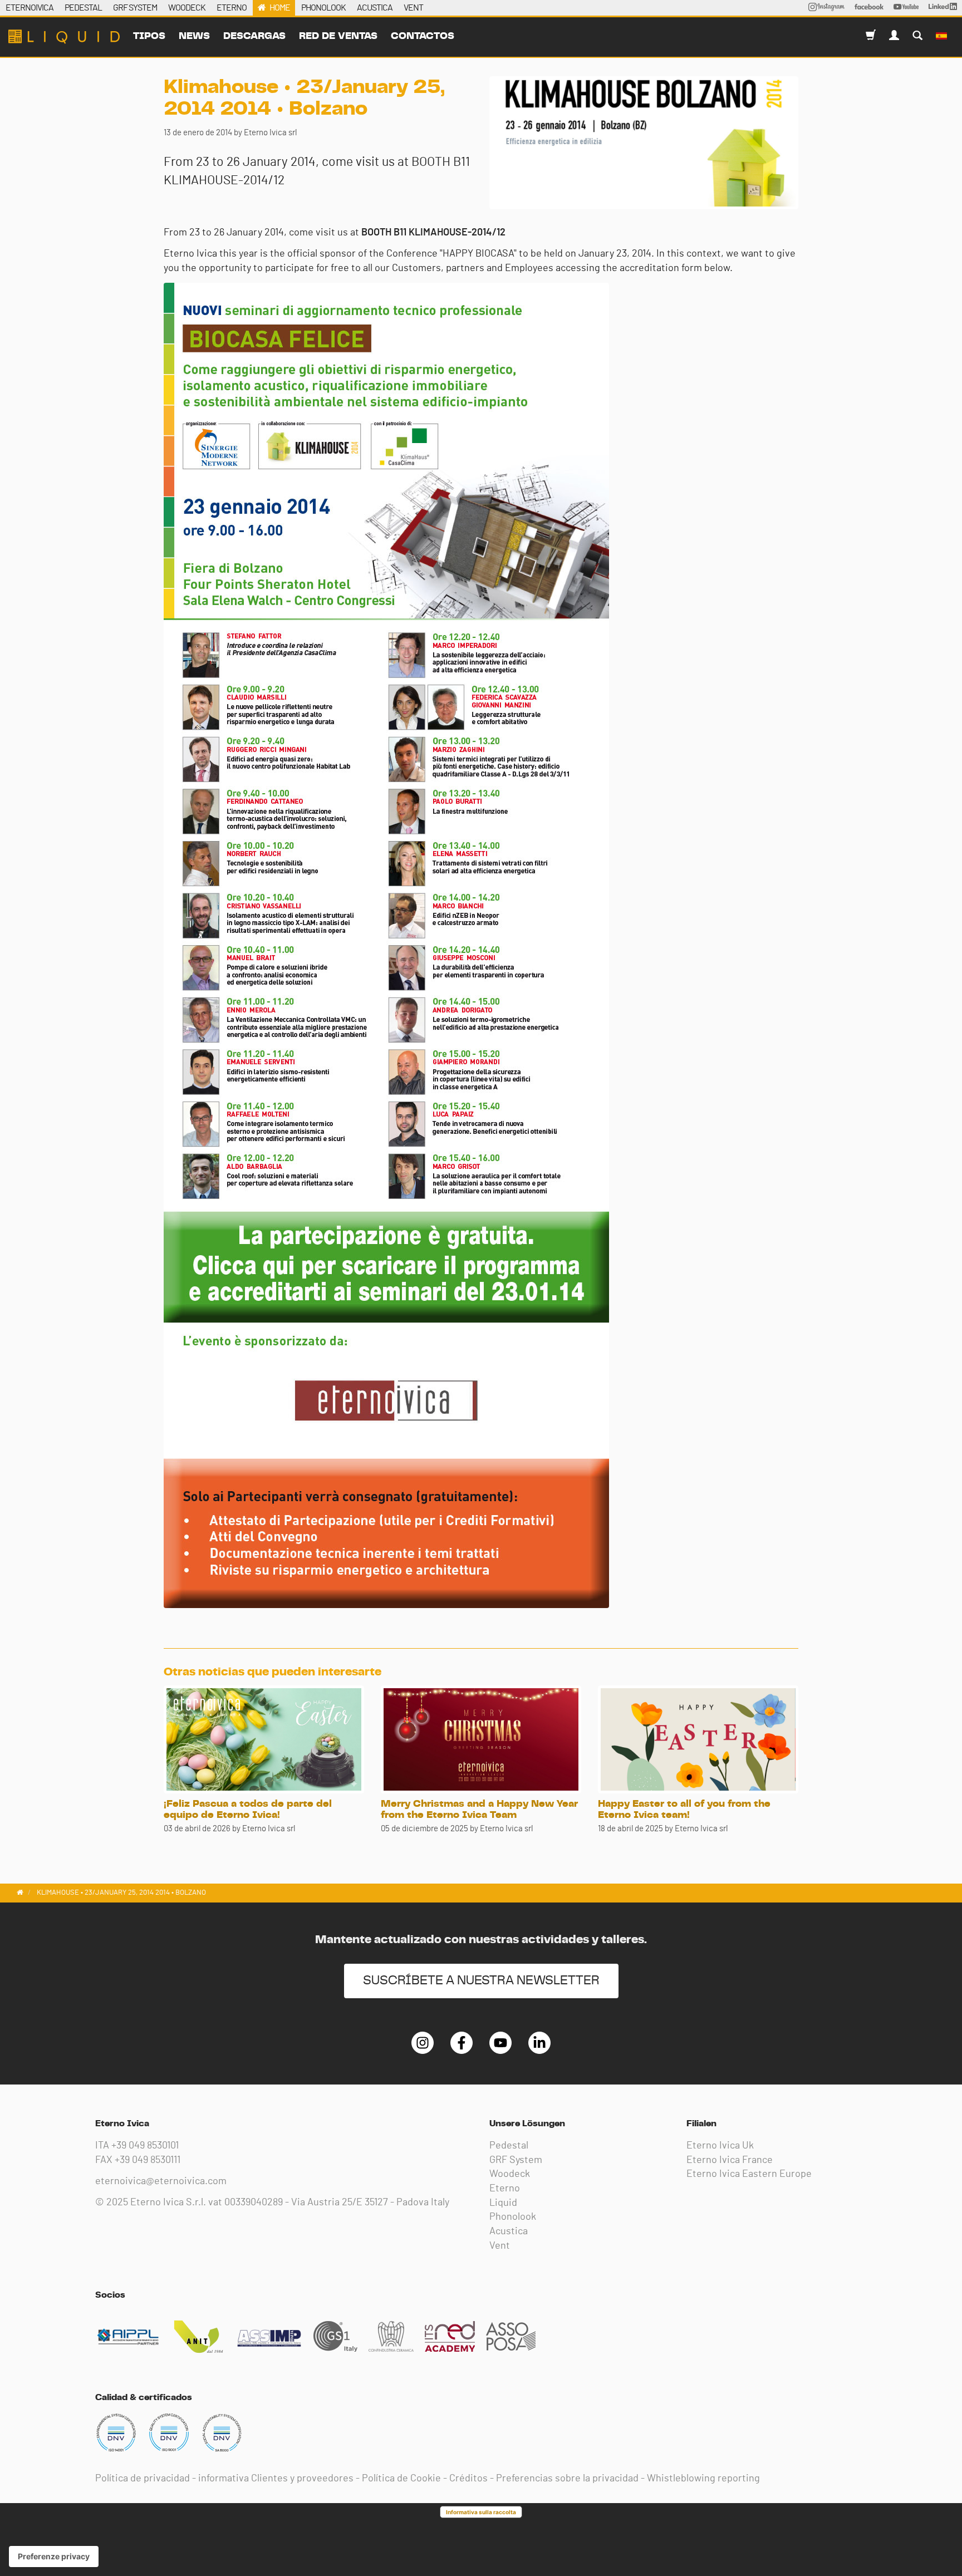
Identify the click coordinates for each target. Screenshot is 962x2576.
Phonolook (513, 2217)
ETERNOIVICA (30, 8)
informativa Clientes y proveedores (276, 2479)
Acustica (509, 2231)
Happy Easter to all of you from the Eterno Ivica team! (684, 1810)
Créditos (468, 2479)
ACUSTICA (375, 8)
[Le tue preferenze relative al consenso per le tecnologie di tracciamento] (54, 2557)
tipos (149, 36)
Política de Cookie (401, 2479)
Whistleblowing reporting (703, 2479)
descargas (254, 36)
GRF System (516, 2160)
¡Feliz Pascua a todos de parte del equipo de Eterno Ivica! (248, 1810)
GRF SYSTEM (135, 8)
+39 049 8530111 (148, 2160)
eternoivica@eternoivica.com (161, 2181)
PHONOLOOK (323, 8)
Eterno (505, 2189)
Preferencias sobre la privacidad (567, 2479)
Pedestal (509, 2146)
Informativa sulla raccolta (481, 2512)
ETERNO (232, 8)
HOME (280, 8)
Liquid (503, 2203)
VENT (413, 8)
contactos (423, 36)
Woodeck (510, 2174)
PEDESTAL (83, 8)
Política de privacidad (143, 2479)
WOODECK (187, 8)
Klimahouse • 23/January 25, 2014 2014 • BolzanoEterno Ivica (64, 37)
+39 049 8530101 (145, 2146)
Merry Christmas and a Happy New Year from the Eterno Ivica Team (479, 1810)
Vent (500, 2246)
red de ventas (338, 36)
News (194, 36)
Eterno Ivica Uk (720, 2146)
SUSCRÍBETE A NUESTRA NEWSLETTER (481, 1981)
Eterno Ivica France (730, 2160)
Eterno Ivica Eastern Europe (749, 2174)
